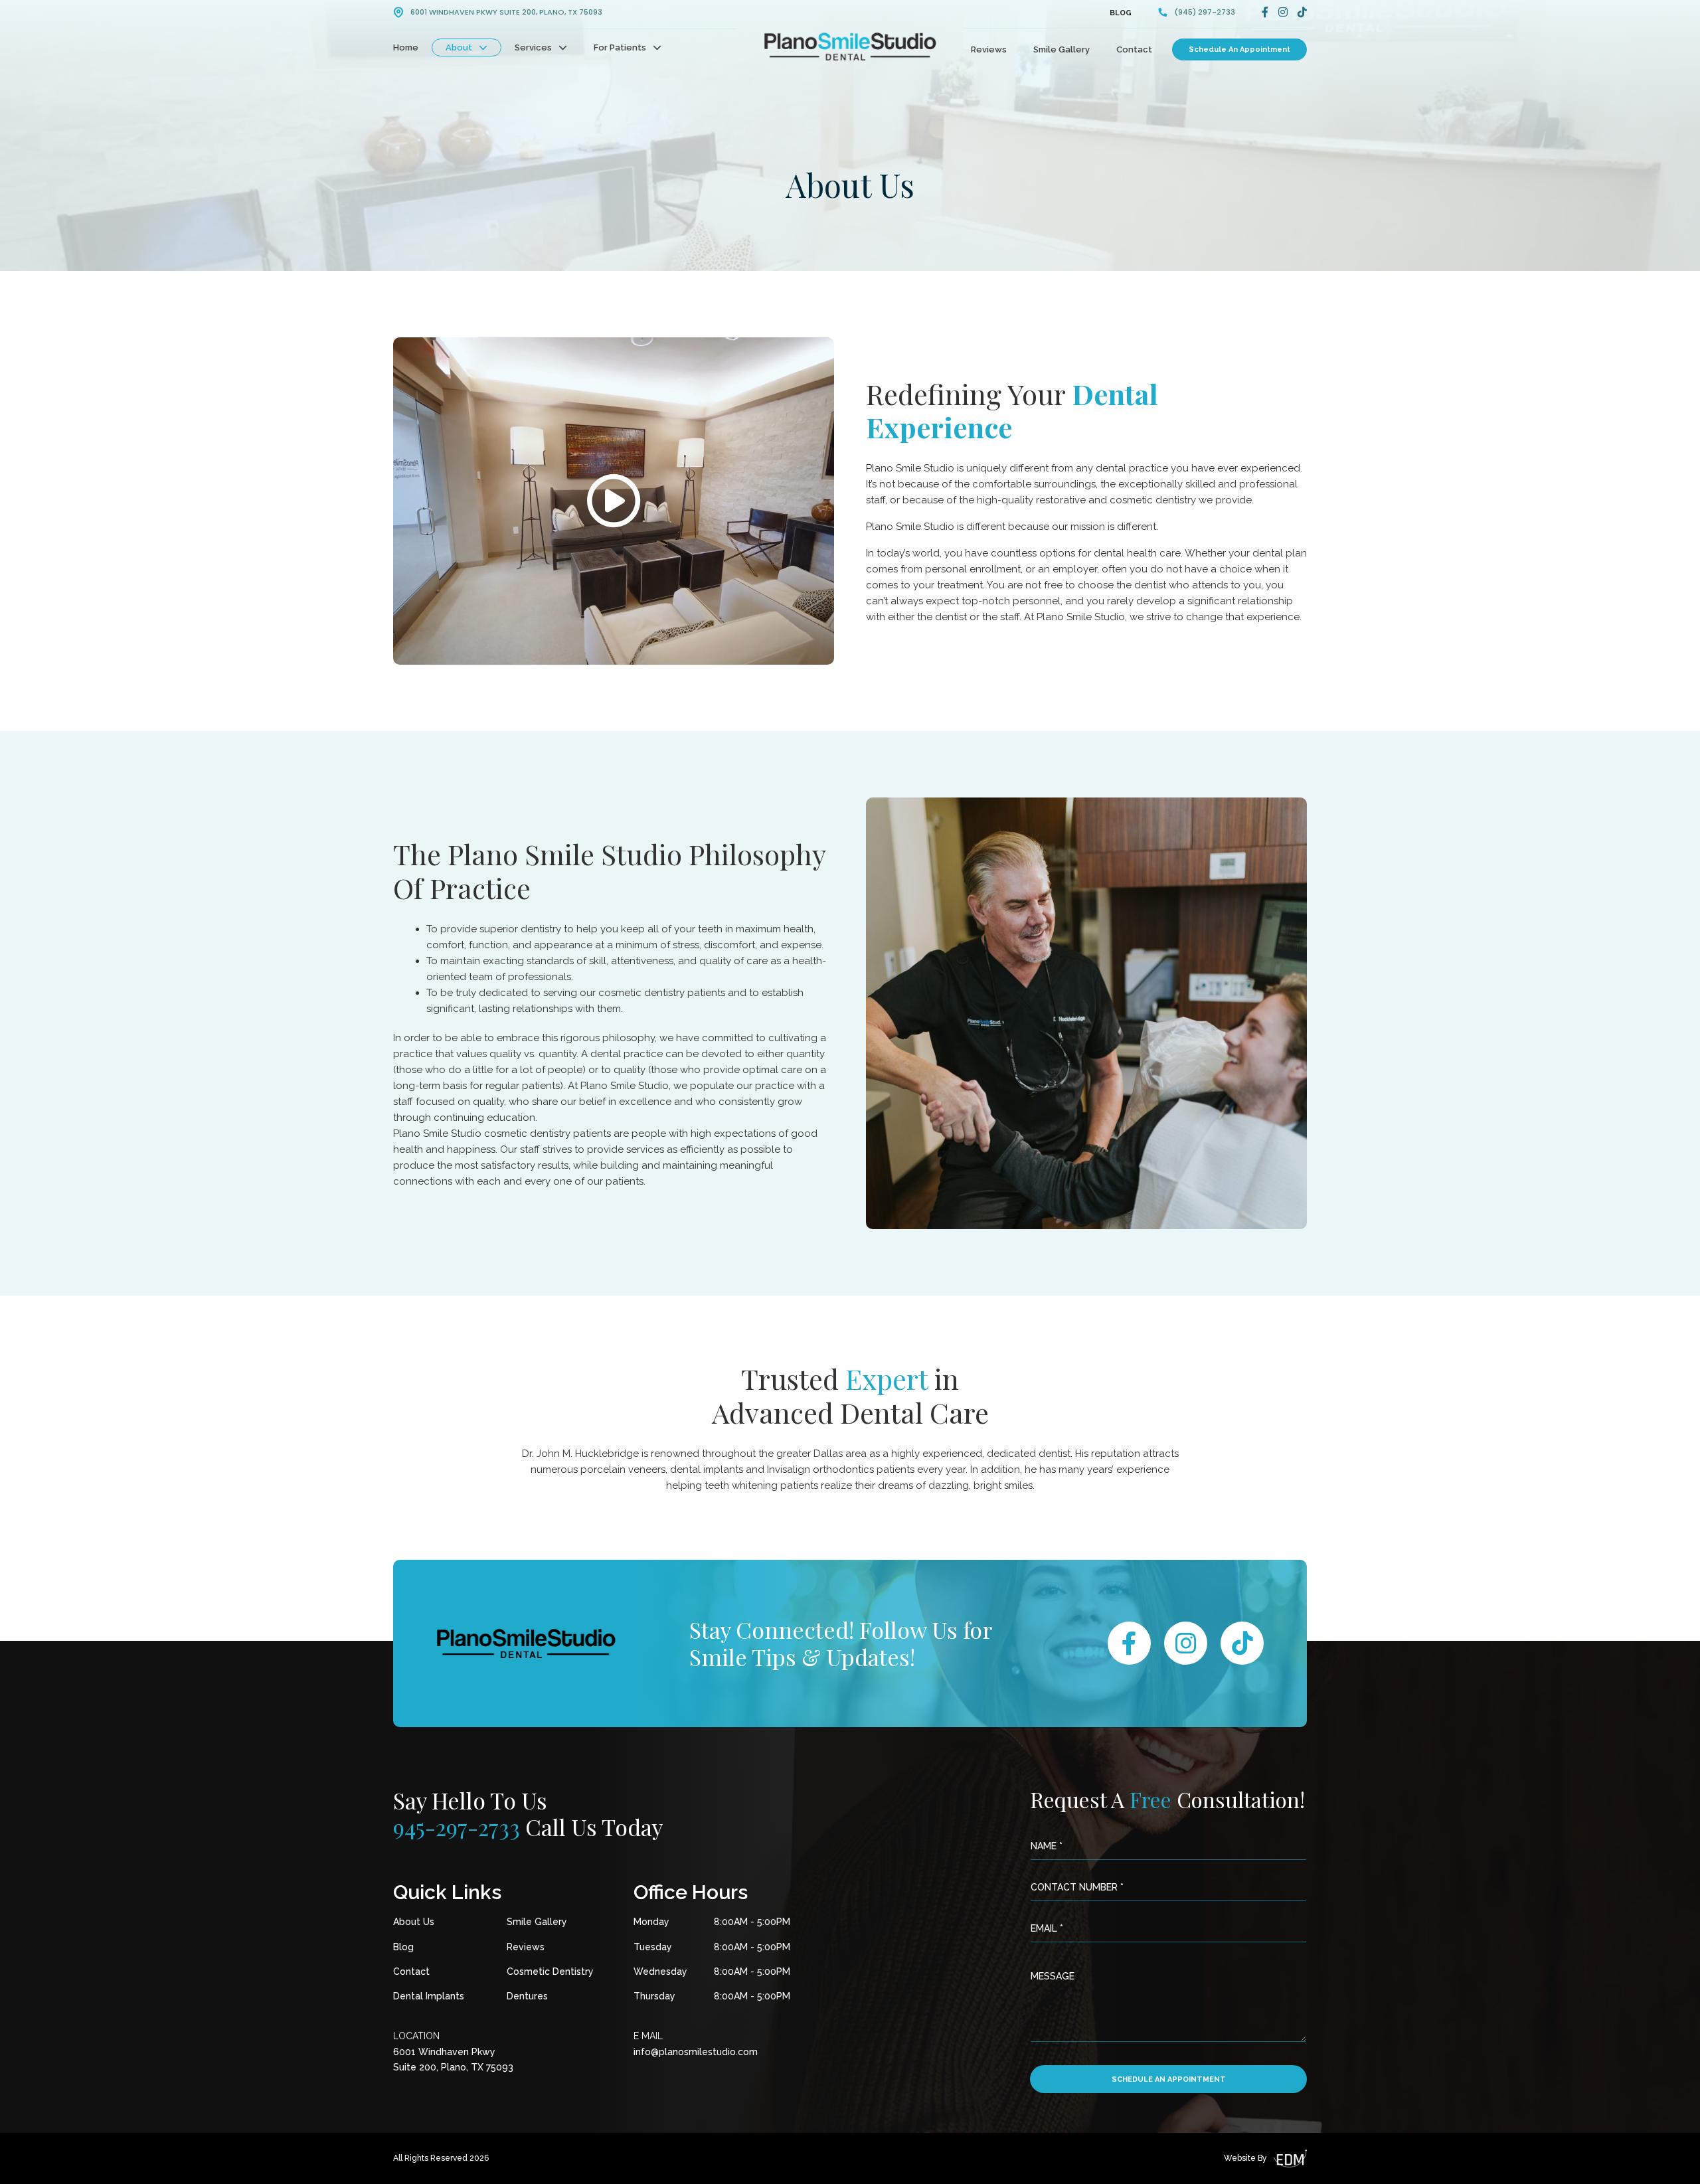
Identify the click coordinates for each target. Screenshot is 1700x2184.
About (459, 47)
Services (533, 47)
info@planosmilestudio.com (696, 2052)
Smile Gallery (1062, 49)
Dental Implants (429, 1996)
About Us (414, 1922)
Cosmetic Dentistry (550, 1972)
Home (406, 47)
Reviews (989, 49)
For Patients (620, 47)
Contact (1134, 49)
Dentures (527, 1996)
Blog (1121, 13)
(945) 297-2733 (1205, 12)
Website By (1245, 2158)
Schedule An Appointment (1239, 49)
